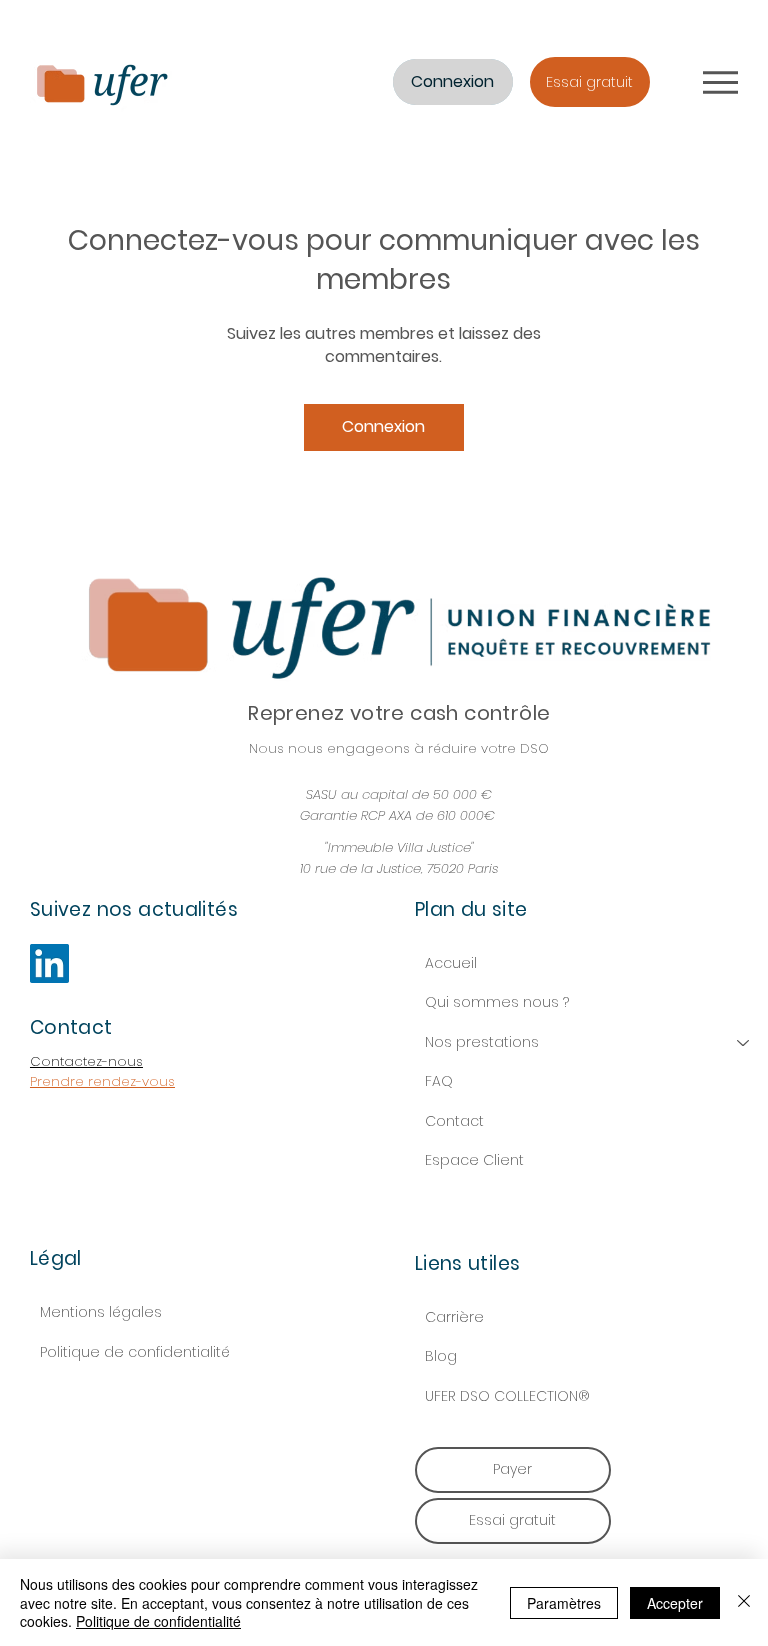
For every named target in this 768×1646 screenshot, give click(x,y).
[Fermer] (744, 1602)
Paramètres (564, 1603)
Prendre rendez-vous (102, 1081)
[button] (590, 82)
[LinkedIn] (49, 963)
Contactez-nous (86, 1061)
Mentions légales (101, 1312)
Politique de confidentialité (135, 1352)
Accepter (675, 1603)
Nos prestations (482, 1042)
